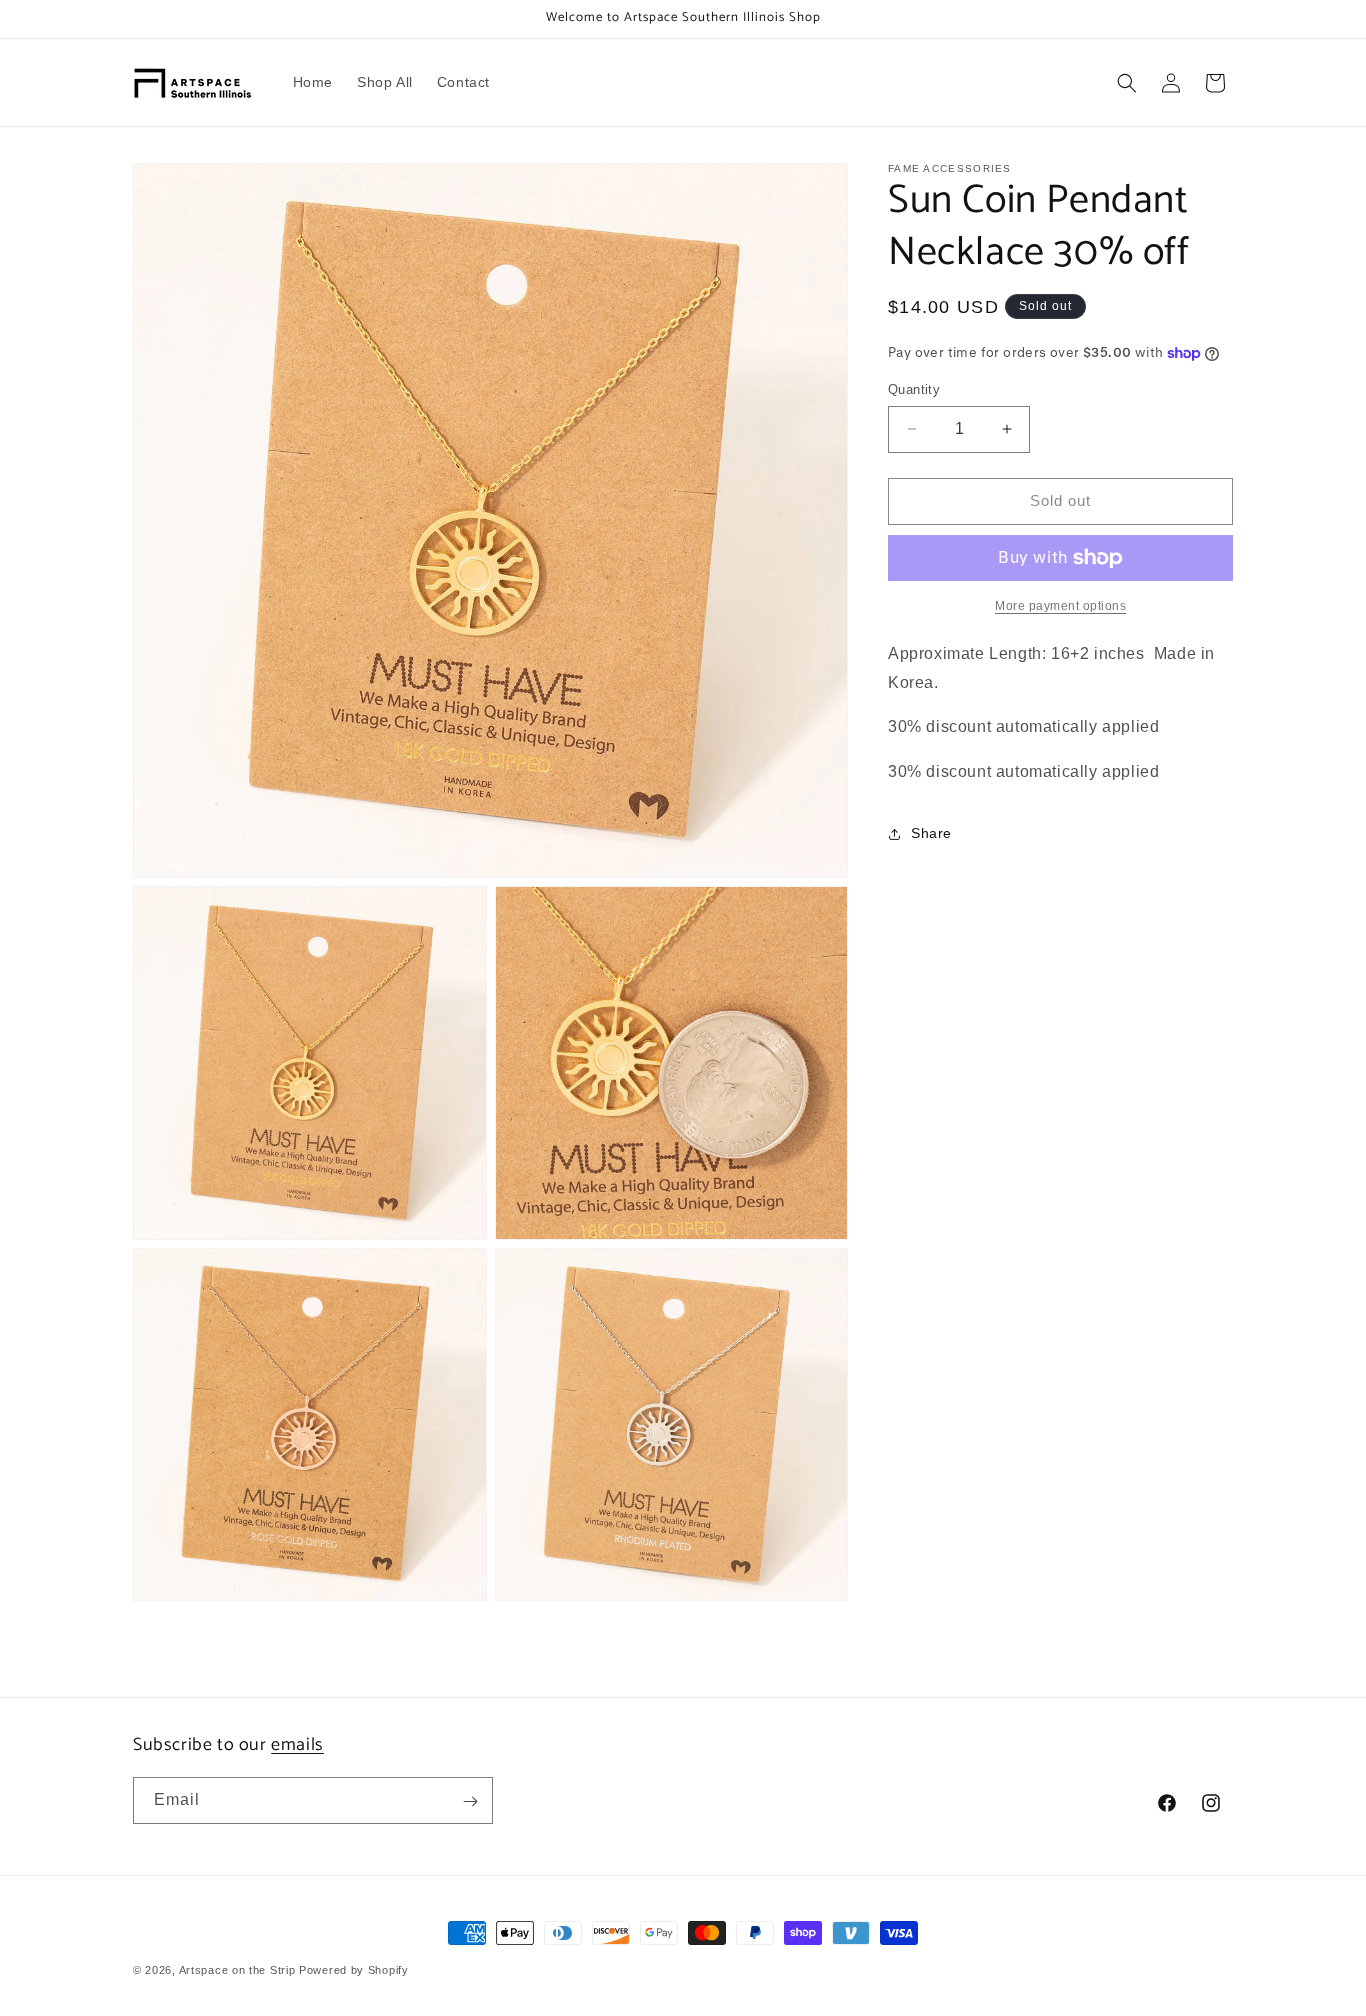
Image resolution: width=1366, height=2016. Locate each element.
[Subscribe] (470, 1801)
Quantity (914, 389)
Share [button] (931, 833)
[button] (1127, 83)
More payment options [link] (1060, 606)
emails (297, 1745)
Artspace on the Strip (237, 1970)
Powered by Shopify (354, 1970)
